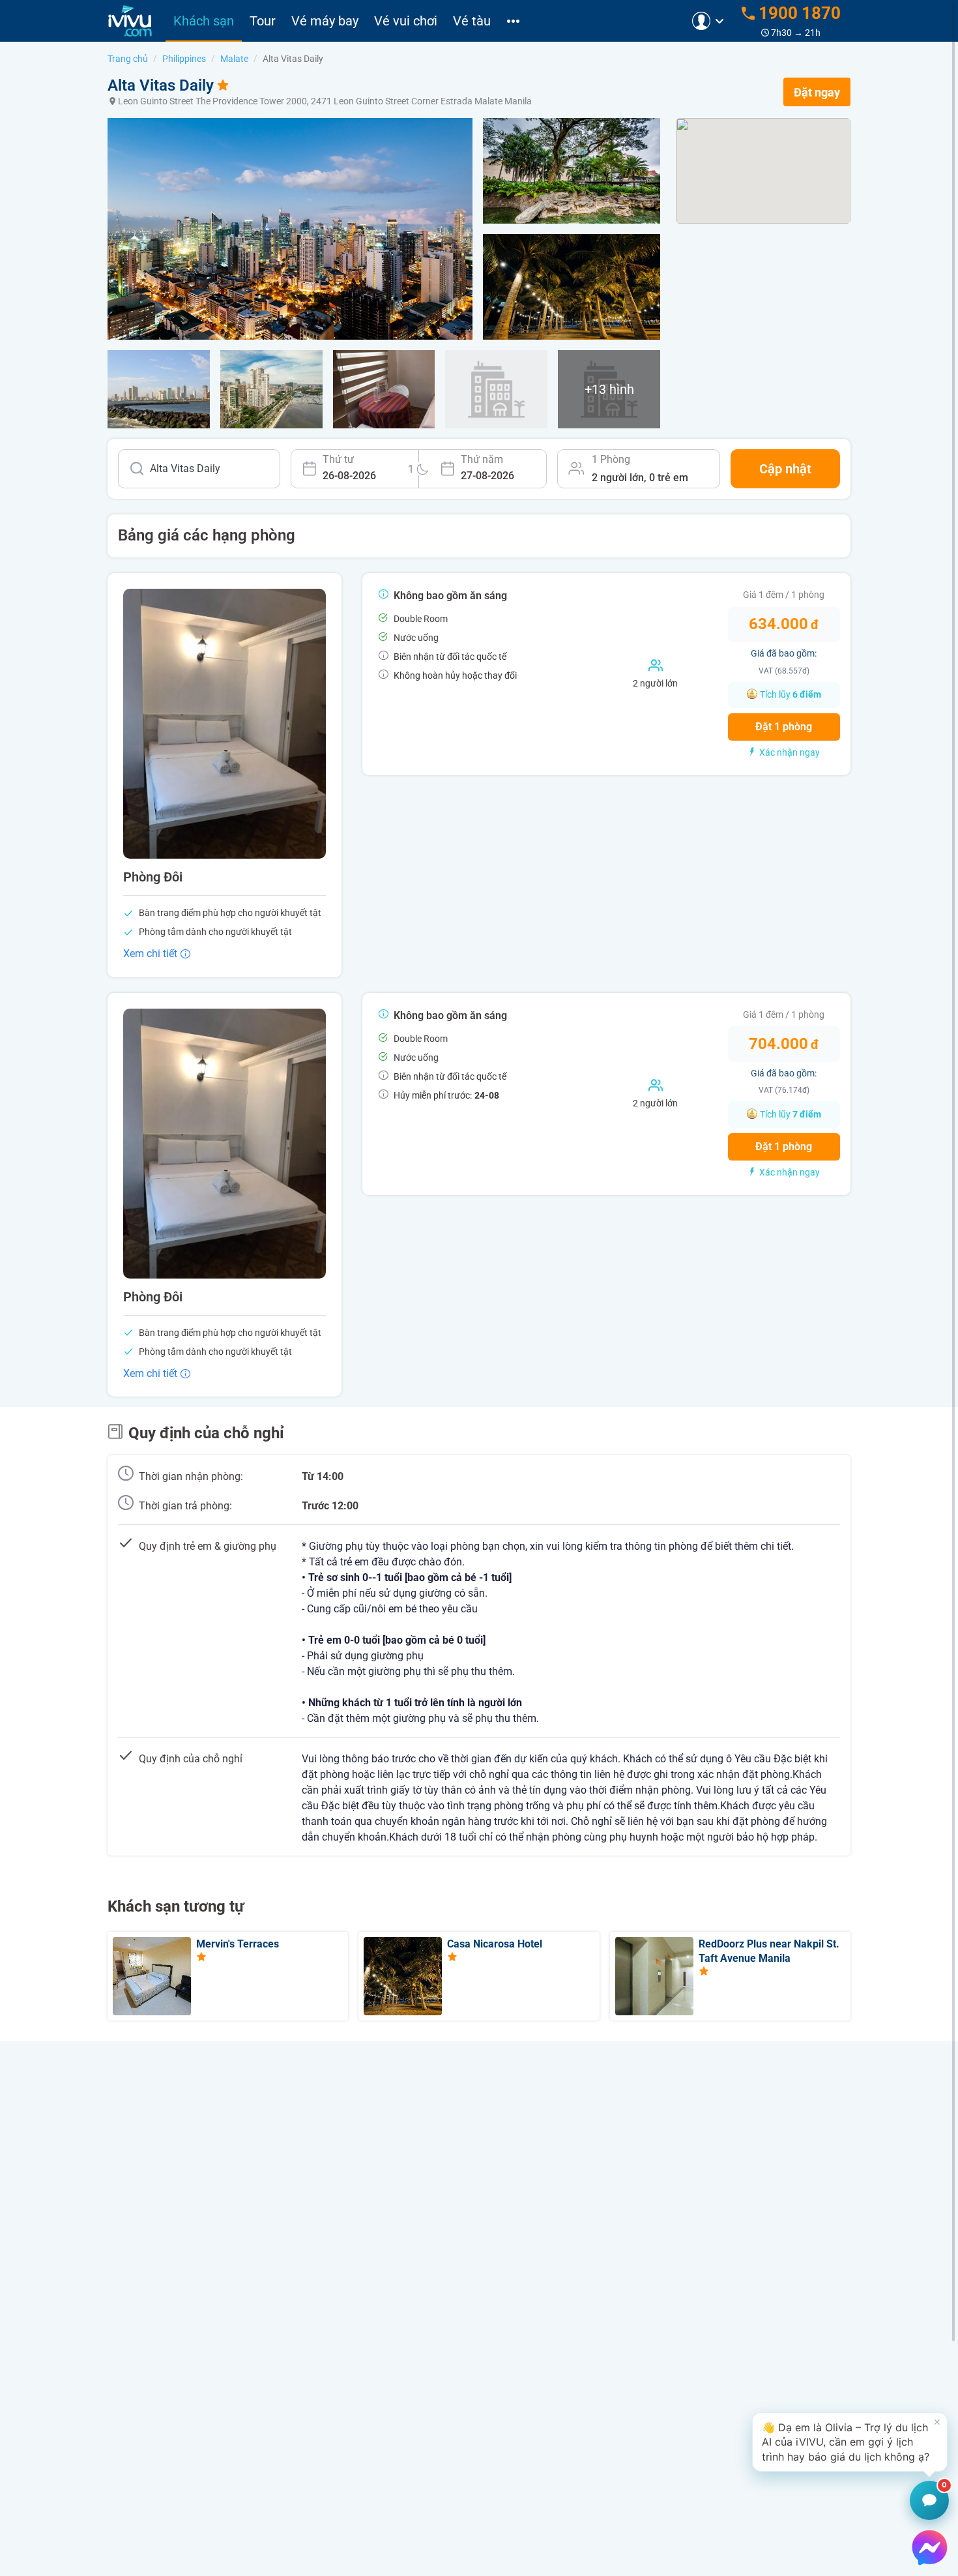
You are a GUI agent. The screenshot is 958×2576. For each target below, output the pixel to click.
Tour (263, 21)
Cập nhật (785, 469)
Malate (234, 59)
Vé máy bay (325, 21)
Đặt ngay (817, 92)
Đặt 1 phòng (784, 727)
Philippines (184, 59)
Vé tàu (472, 21)
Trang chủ (128, 59)
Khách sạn (204, 21)
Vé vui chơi (406, 21)
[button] (850, 2442)
